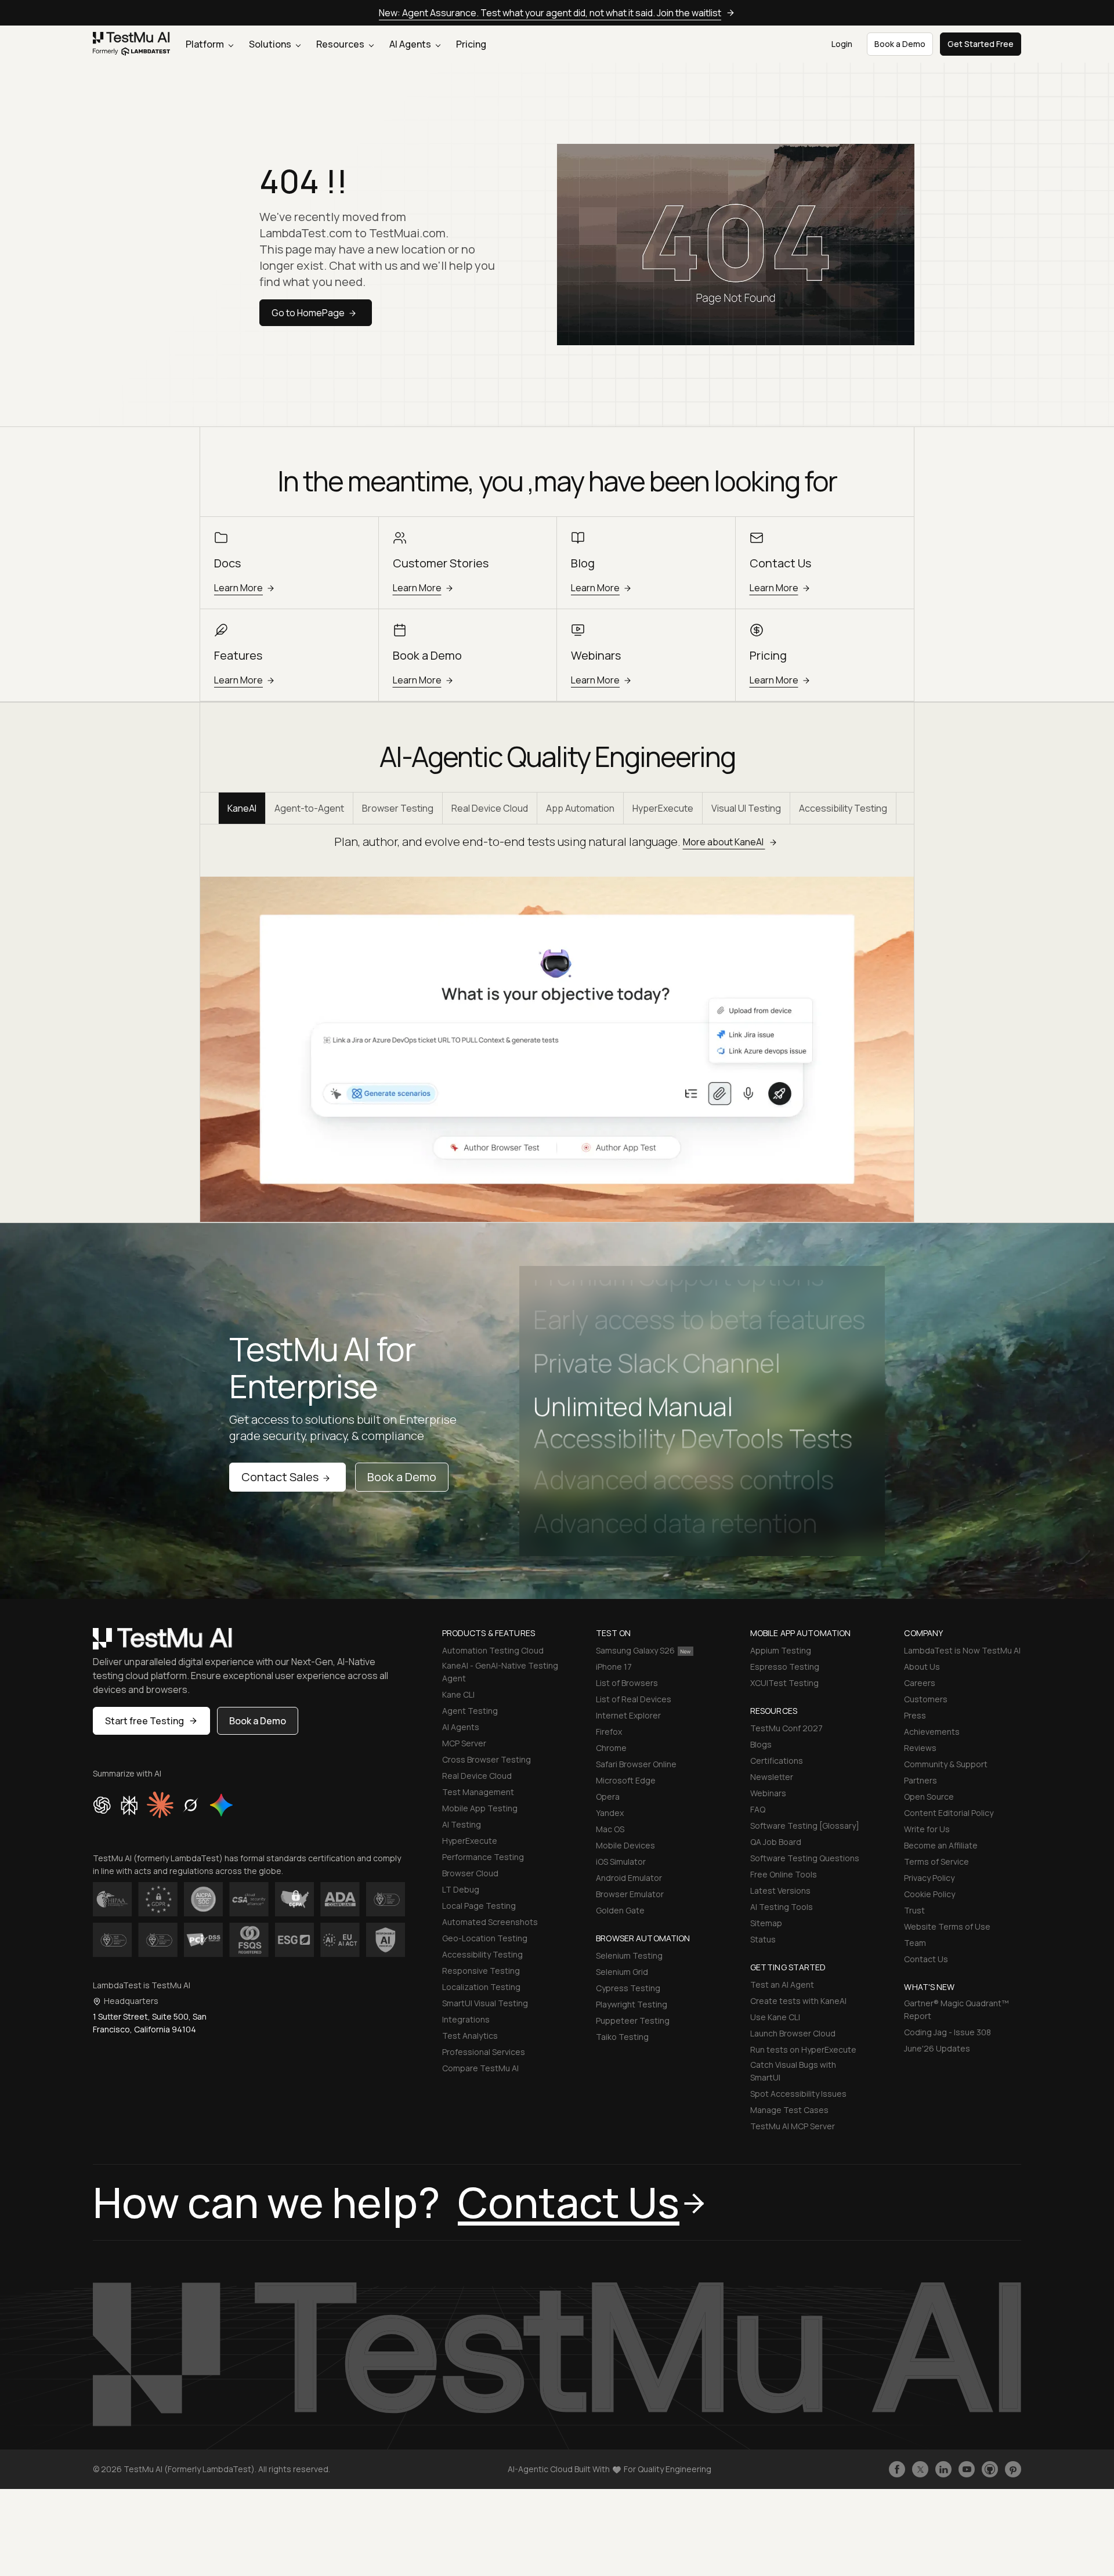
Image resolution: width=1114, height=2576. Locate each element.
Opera (608, 1797)
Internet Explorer (628, 1715)
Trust (914, 1910)
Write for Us (927, 1829)
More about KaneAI (724, 842)
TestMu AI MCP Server (793, 2126)
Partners (921, 1780)
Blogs (761, 1744)
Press (915, 1715)
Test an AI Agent (782, 1985)
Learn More (238, 588)
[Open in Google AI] (222, 1805)
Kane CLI (458, 1694)
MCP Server (464, 1743)
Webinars (768, 1793)
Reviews (920, 1748)
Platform (206, 44)
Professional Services (484, 2052)
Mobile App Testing (480, 1808)
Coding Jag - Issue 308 (947, 2032)
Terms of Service (936, 1862)
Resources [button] (341, 44)
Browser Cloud (470, 1873)
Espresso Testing (785, 1667)
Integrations (466, 2019)
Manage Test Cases (789, 2110)
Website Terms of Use (947, 1926)
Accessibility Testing (843, 808)
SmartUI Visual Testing (485, 2003)
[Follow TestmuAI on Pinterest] (1013, 2469)
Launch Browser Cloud (793, 2033)
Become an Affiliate (941, 1845)
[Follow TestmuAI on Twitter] (920, 2469)
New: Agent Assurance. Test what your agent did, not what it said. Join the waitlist (550, 13)
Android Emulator (629, 1878)
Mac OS (610, 1829)
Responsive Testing (481, 1971)
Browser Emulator (630, 1894)
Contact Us (926, 1959)
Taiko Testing (622, 2037)
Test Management (478, 1792)
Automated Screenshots (490, 1922)
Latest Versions (780, 1891)
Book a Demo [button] (900, 44)
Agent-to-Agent (309, 808)
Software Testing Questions (805, 1858)
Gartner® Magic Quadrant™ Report (956, 2009)
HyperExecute (663, 808)
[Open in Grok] (190, 1805)
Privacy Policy (929, 1878)
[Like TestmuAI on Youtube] (967, 2469)
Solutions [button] (271, 44)
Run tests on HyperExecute (803, 2049)
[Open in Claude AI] (160, 1805)
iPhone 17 (614, 1667)
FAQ (758, 1809)
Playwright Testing (632, 2004)
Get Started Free (981, 44)
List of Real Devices (634, 1699)
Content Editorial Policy (949, 1813)
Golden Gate (620, 1910)
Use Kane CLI (775, 2017)
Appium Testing (781, 1650)
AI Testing (462, 1824)
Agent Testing (470, 1711)
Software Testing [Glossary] (805, 1826)
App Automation (580, 808)
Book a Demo (402, 1477)
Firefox (609, 1732)
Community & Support (946, 1764)
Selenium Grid (622, 1972)
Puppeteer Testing (633, 2020)
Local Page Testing (479, 1906)
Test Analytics (470, 2036)
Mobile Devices (625, 1845)
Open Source (929, 1797)
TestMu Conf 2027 (786, 1728)
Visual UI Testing (746, 808)
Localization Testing (481, 1987)
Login (842, 44)
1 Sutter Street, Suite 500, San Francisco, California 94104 (150, 2023)
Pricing (471, 44)
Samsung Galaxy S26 (635, 1650)
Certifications (777, 1761)
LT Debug (461, 1889)
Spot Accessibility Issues (798, 2094)
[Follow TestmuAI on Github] (990, 2469)
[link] (132, 44)
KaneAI (242, 808)
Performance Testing (483, 1857)
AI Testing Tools (782, 1907)
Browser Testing (398, 808)
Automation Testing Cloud (493, 1650)
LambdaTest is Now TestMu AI (962, 1650)
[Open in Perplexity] (129, 1805)
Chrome (611, 1748)
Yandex (610, 1813)
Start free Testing (144, 1721)
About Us (922, 1667)
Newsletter (772, 1777)
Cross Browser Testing (487, 1759)
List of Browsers (627, 1683)
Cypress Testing (628, 1988)
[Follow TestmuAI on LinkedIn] (943, 2469)
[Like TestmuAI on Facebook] (897, 2469)
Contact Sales (280, 1477)
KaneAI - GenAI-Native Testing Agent (500, 1672)
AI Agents (411, 44)
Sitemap (766, 1923)
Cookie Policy (929, 1894)
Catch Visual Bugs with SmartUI (793, 2071)
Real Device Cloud (490, 808)
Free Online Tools (784, 1874)
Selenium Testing (629, 1955)
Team (915, 1943)
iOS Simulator (621, 1862)
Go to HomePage (308, 313)
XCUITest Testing (784, 1683)
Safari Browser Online (636, 1764)
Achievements (932, 1732)
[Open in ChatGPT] (102, 1805)
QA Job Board (776, 1842)
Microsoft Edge (626, 1780)
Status (763, 1939)
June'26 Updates (937, 2048)
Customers (926, 1699)
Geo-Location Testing (485, 1938)
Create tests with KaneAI (798, 2001)
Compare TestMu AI (480, 2068)
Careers (920, 1683)
